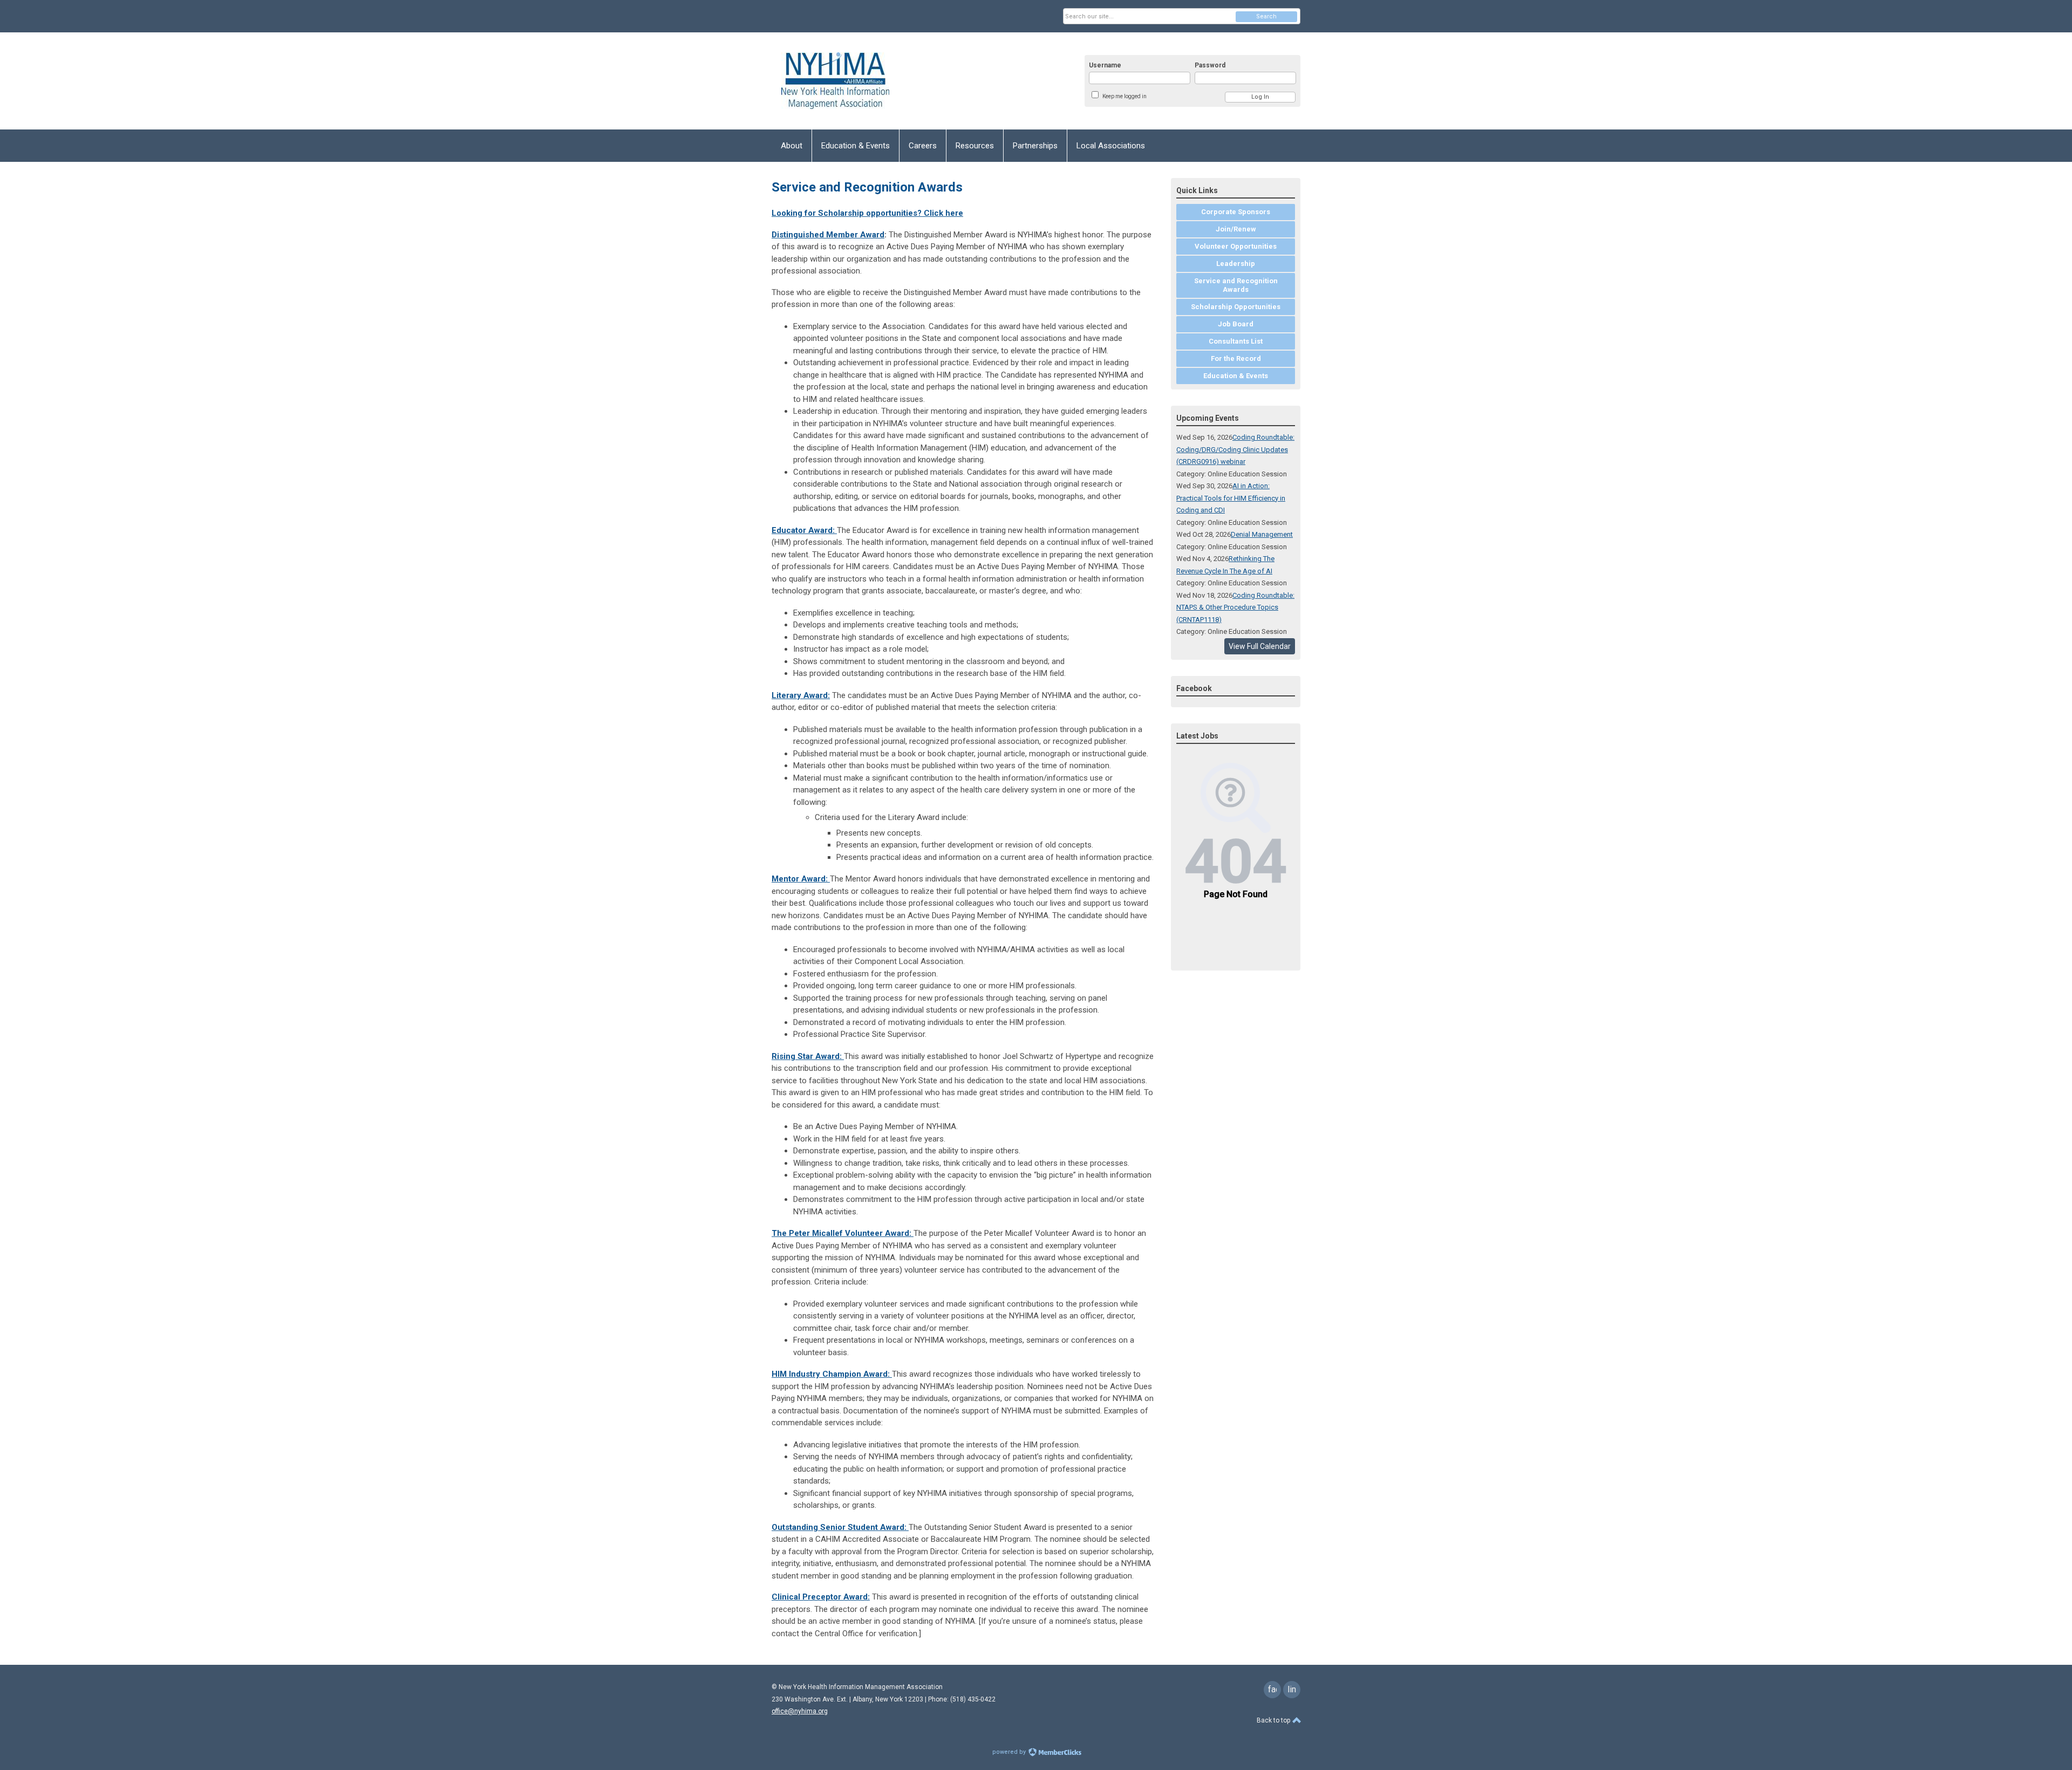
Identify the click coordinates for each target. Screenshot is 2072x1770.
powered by (1010, 1752)
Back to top (1274, 1720)
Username (1105, 65)
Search (1266, 16)
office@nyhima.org (800, 1711)
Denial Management (1262, 534)
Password (1210, 65)
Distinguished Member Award (828, 235)
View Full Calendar (1260, 646)
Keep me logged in (1124, 96)
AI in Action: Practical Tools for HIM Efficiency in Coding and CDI (1231, 498)
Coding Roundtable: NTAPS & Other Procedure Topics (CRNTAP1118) (1235, 607)
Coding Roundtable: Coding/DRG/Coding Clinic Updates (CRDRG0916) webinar (1235, 449)
